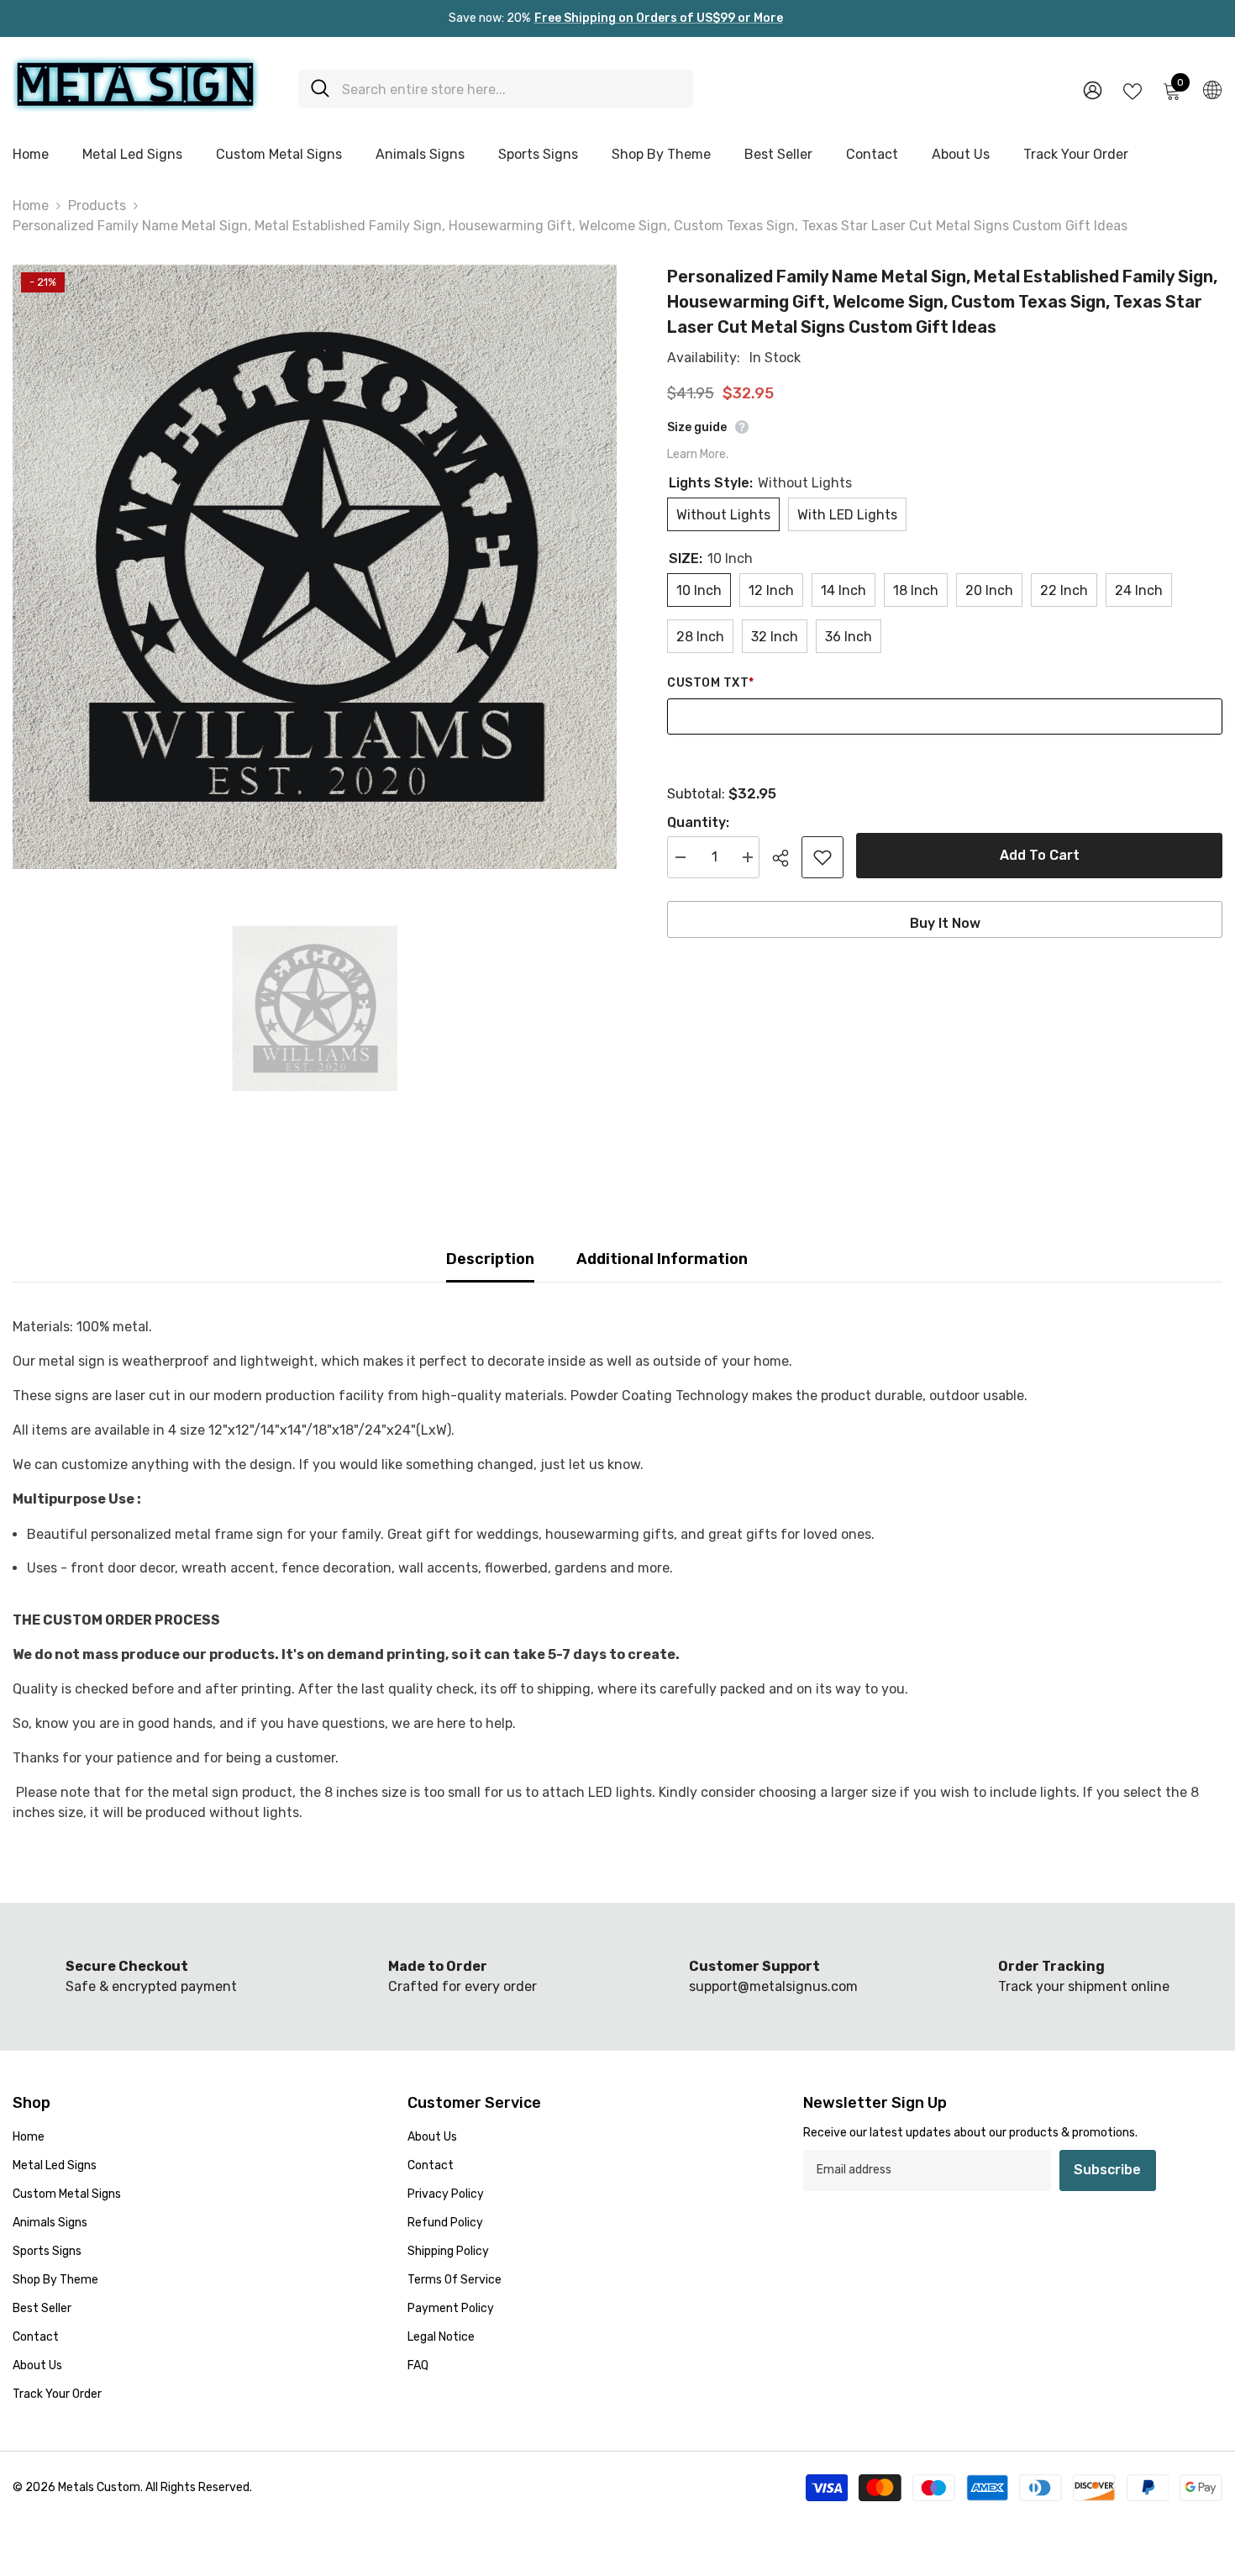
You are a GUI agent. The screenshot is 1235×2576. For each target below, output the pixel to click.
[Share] (787, 858)
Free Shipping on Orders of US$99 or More (659, 18)
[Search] (496, 89)
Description (490, 1259)
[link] (462, 1977)
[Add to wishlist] (822, 857)
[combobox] (511, 89)
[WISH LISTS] (1133, 90)
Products (97, 205)
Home (31, 205)
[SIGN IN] (1093, 90)
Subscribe (1107, 2170)
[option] (315, 566)
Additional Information (662, 1259)
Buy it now (945, 923)
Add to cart (1040, 855)
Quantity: (698, 822)
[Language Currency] (1212, 89)
